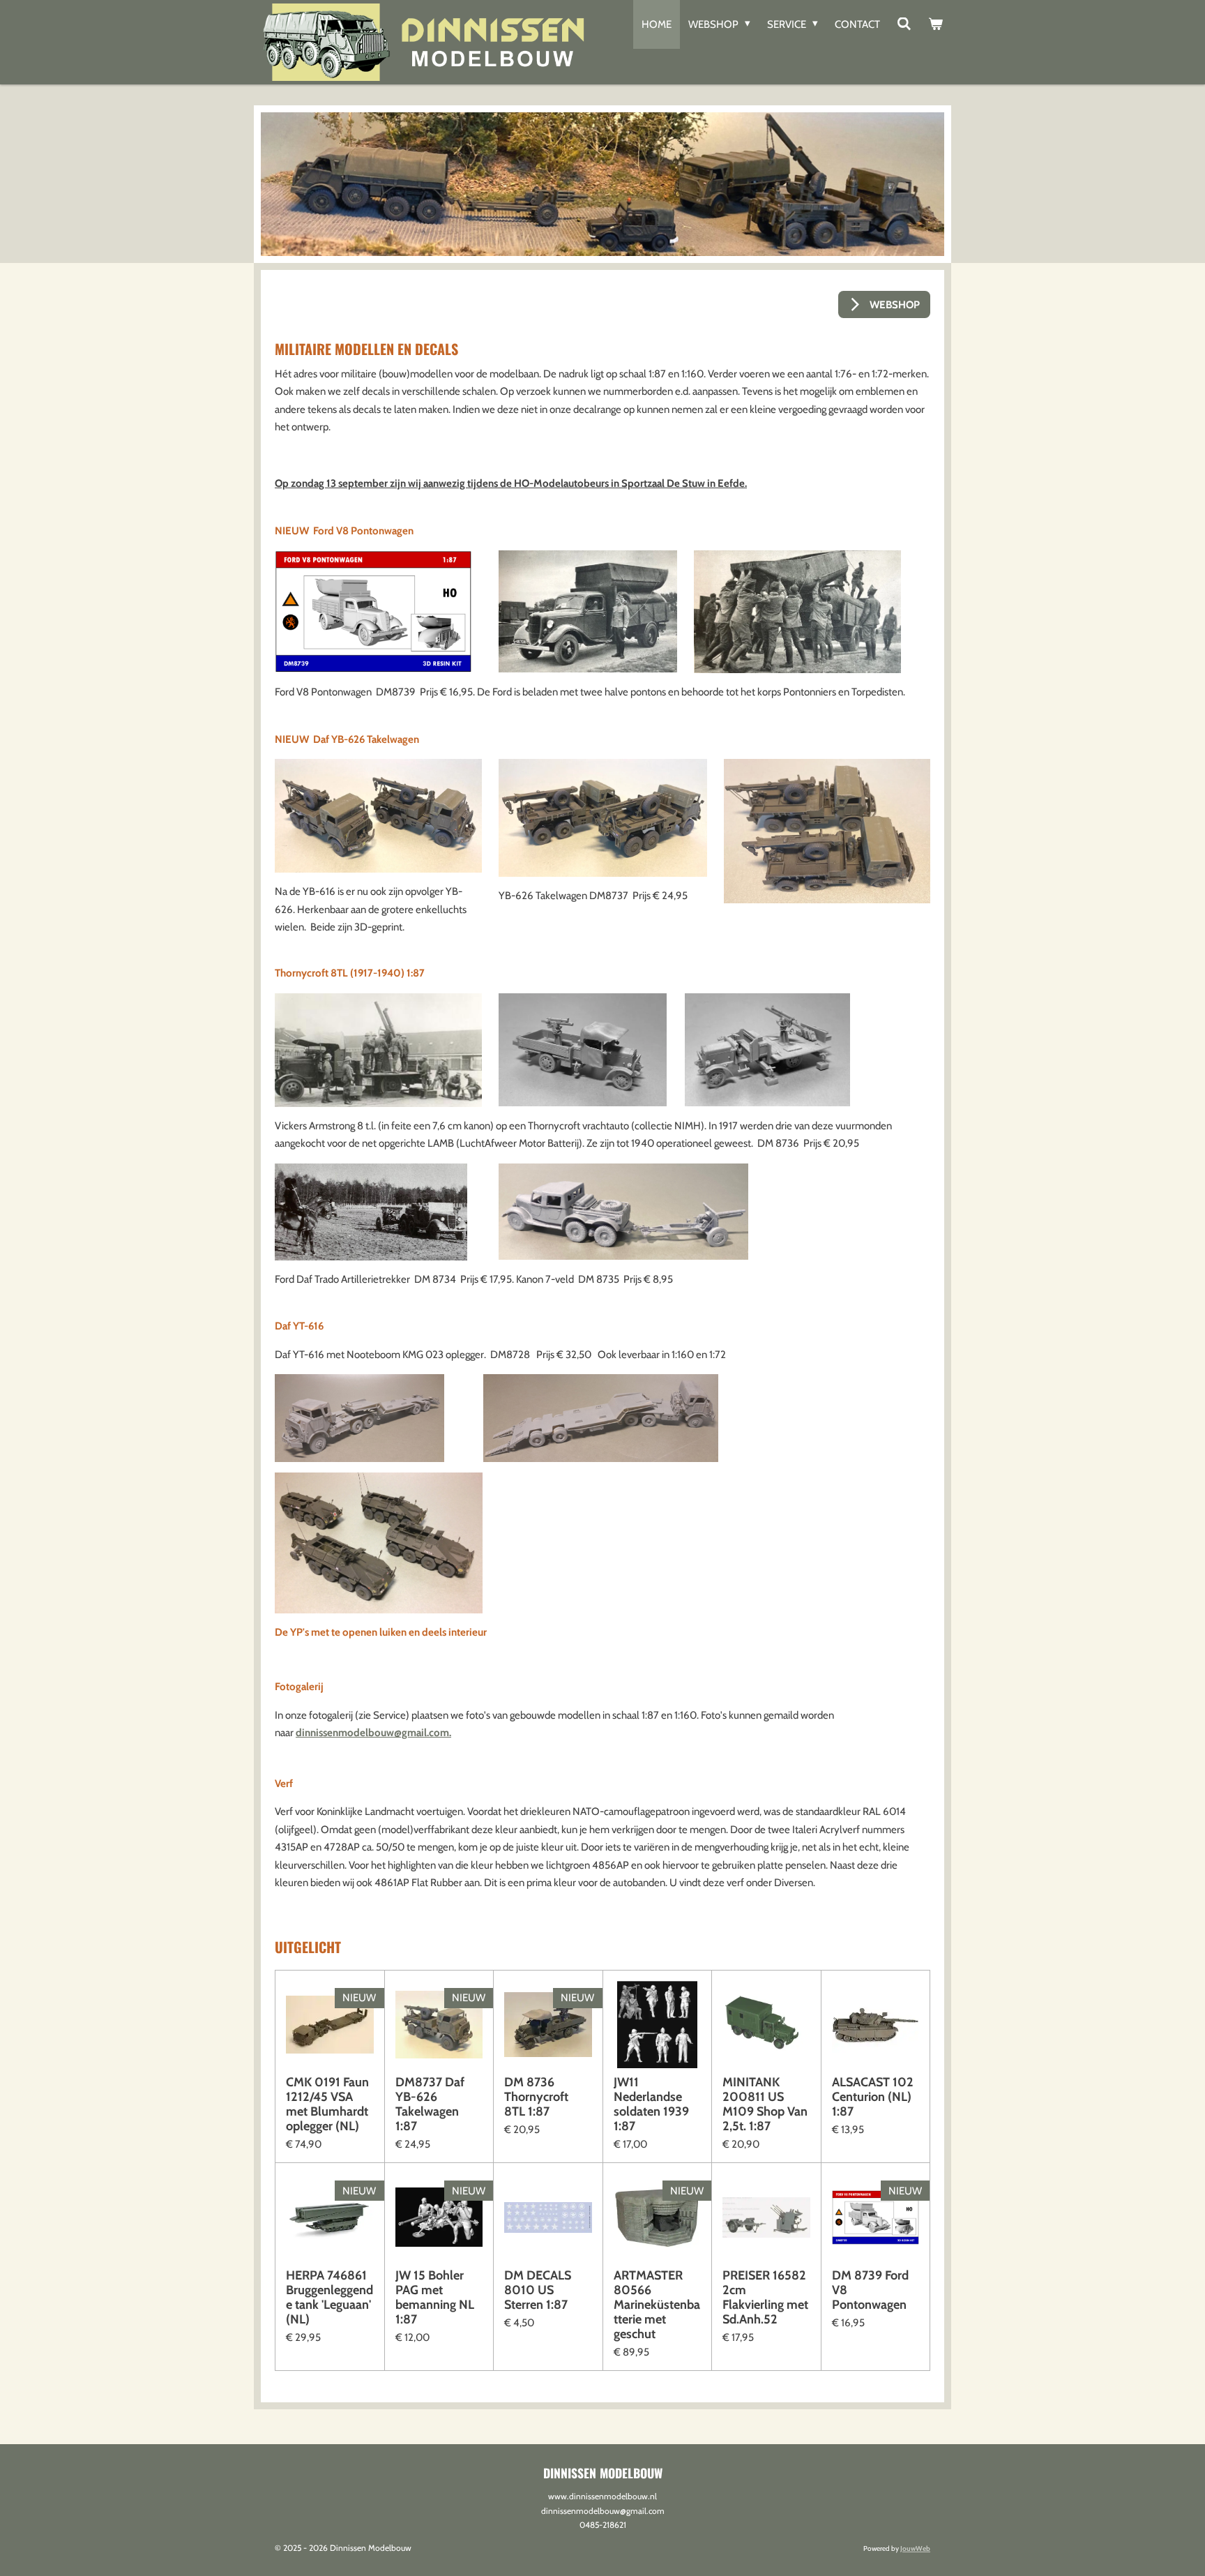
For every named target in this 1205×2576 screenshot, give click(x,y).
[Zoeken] (904, 24)
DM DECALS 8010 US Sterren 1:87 (538, 2290)
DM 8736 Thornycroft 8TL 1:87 (536, 2097)
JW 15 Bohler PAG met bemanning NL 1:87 (435, 2298)
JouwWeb (915, 2548)
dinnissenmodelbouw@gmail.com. (373, 1733)
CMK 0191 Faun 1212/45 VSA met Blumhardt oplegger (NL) (327, 2104)
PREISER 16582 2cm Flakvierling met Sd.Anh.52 (765, 2298)
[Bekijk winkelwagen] (935, 24)
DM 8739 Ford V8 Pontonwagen (870, 2290)
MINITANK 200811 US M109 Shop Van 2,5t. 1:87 (765, 2104)
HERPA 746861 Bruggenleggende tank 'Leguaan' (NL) (329, 2298)
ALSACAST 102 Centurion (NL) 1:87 (873, 2097)
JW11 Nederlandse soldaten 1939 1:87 (651, 2104)
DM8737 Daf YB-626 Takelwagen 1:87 (430, 2104)
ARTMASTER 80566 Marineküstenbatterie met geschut (657, 2305)
